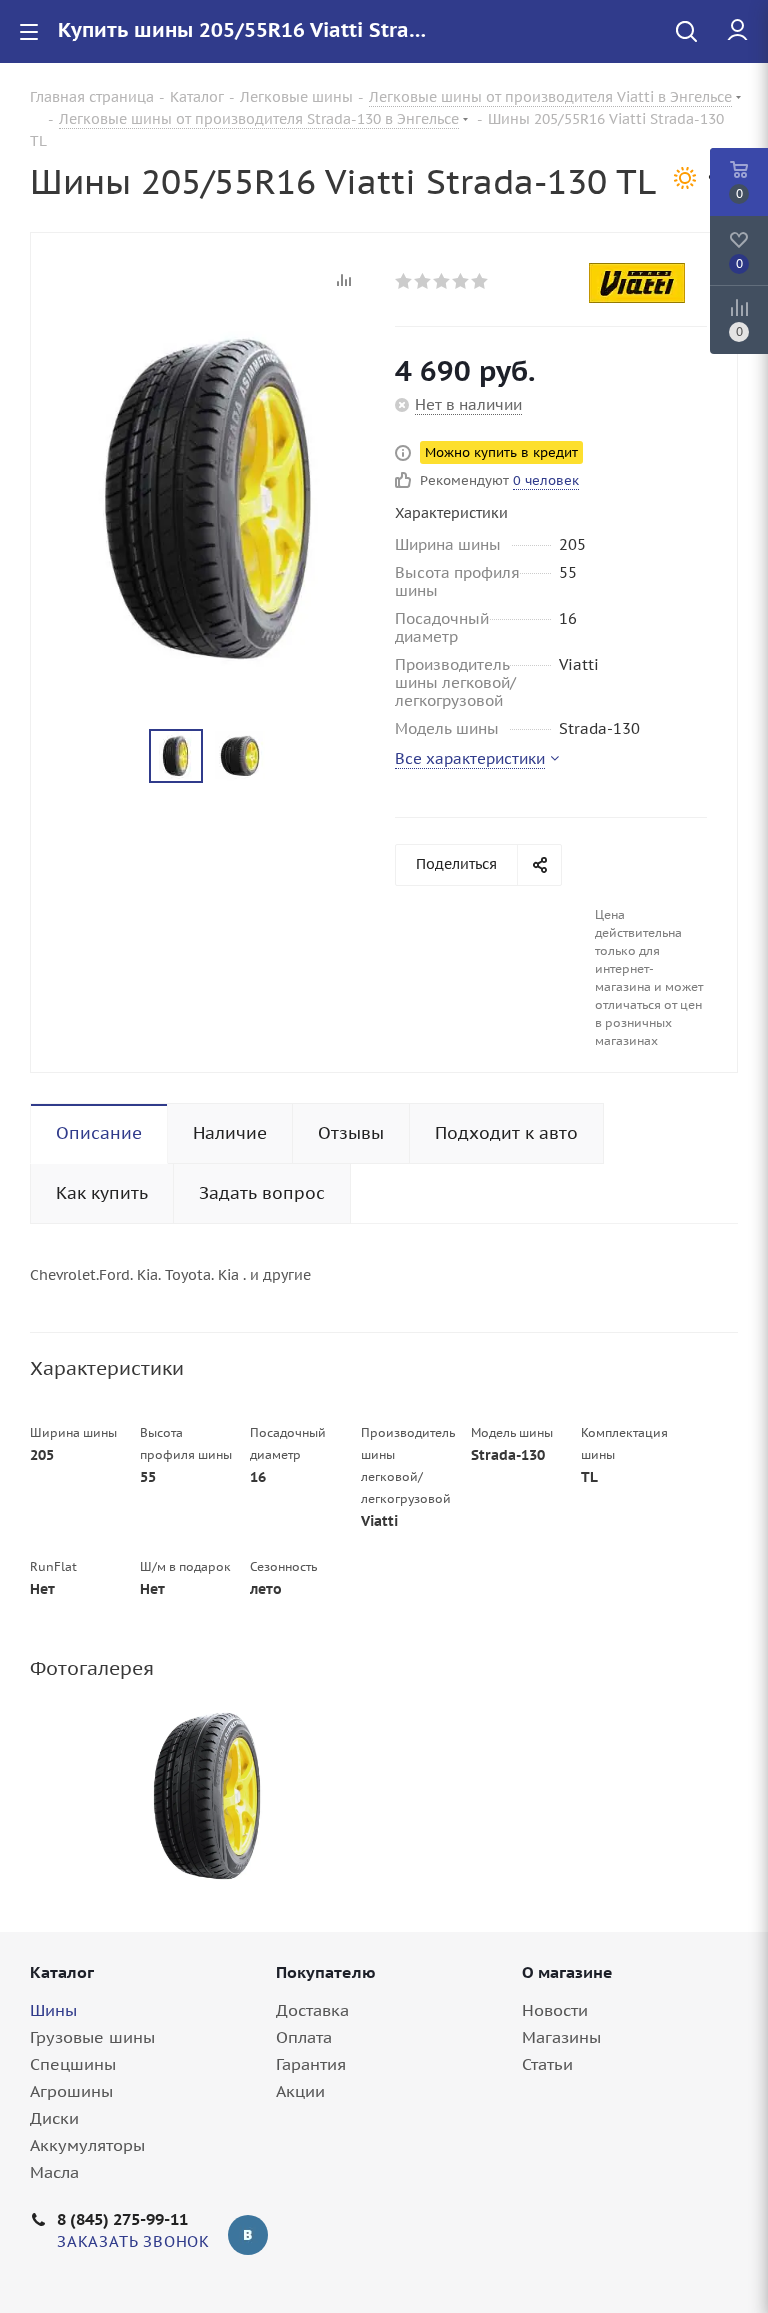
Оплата (304, 2037)
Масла (54, 2172)
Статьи (547, 2064)
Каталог (62, 1972)
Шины (53, 2010)
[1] (404, 281)
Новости (555, 2010)
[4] (461, 281)
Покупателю (326, 1972)
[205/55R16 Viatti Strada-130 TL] (207, 1796)
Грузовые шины (92, 2037)
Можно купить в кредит (501, 452)
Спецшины (73, 2064)
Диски (54, 2118)
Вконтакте (248, 2235)
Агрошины (71, 2091)
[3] (442, 281)
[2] (423, 281)
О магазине (567, 1972)
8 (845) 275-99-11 (122, 2219)
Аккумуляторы (87, 2145)
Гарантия (311, 2064)
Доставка (312, 2010)
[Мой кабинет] (737, 31)
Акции (300, 2091)
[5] (480, 281)
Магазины (561, 2037)
